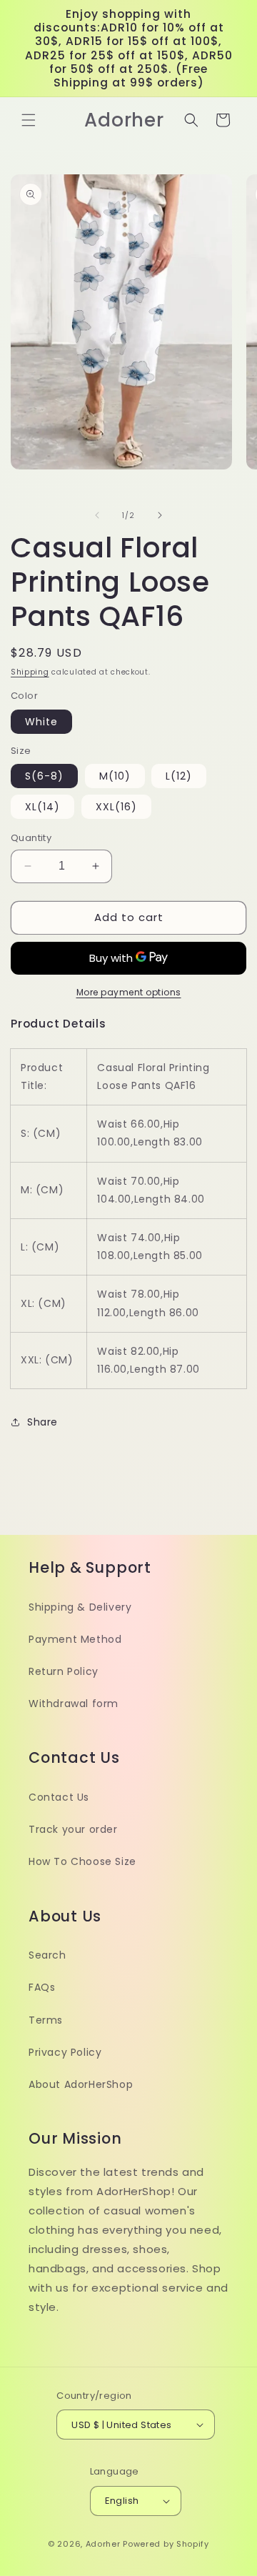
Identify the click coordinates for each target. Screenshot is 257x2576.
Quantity (31, 838)
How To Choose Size (82, 1861)
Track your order (73, 1829)
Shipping (30, 672)
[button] (29, 120)
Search (47, 1955)
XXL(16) (116, 807)
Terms (46, 2020)
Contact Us (59, 1797)
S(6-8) (44, 776)
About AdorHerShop (81, 2084)
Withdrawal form (74, 1704)
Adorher (103, 2544)
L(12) (179, 776)
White (41, 722)
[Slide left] (97, 515)
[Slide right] (160, 515)
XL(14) (42, 807)
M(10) (115, 776)
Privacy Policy (65, 2052)
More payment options (129, 992)
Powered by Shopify (166, 2544)
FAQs (42, 1987)
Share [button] (42, 1422)
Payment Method (75, 1639)
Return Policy (64, 1671)
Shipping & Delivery (80, 1607)
